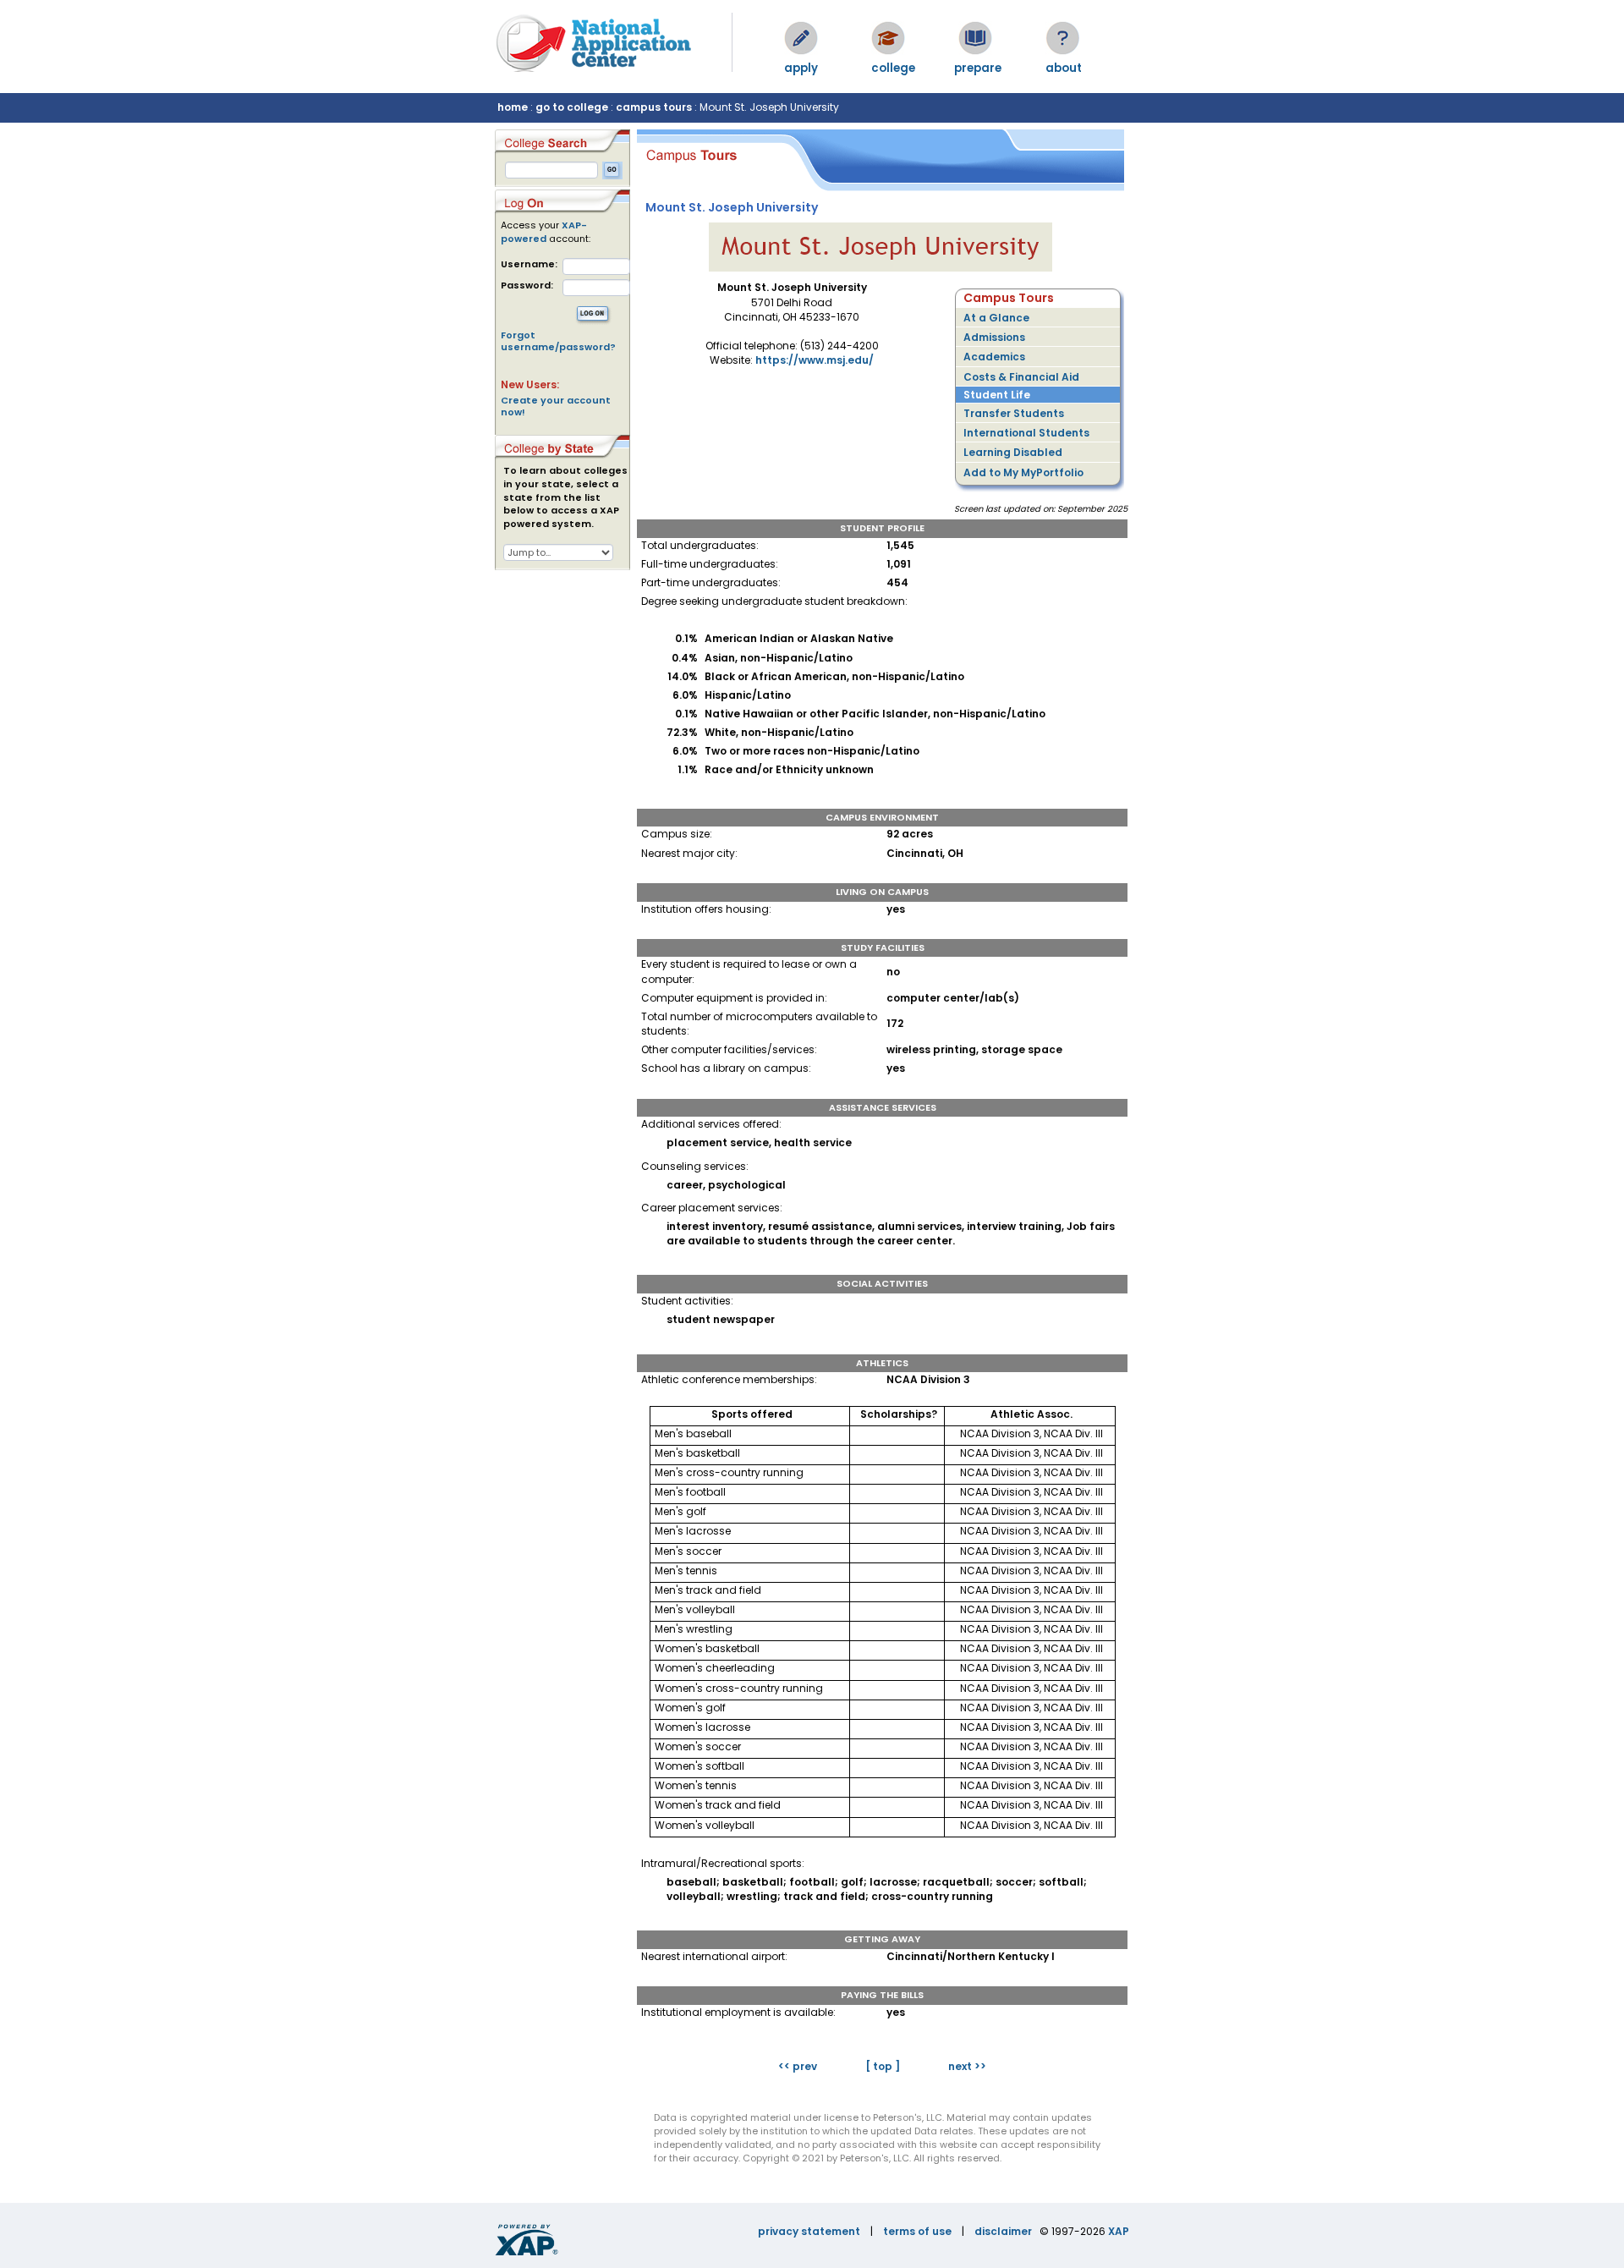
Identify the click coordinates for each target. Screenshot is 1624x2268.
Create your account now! (556, 406)
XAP (1119, 2231)
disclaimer (1003, 2231)
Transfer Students (1014, 413)
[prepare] (975, 38)
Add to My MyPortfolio (1023, 472)
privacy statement (809, 2231)
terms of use (917, 2231)
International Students (1026, 433)
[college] (888, 38)
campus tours (654, 107)
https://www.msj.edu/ (815, 360)
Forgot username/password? (558, 341)
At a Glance (996, 318)
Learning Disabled (1013, 452)
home (513, 107)
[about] (1062, 38)
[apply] (801, 38)
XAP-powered (544, 232)
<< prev (798, 2066)
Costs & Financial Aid (1021, 377)
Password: (527, 286)
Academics (994, 357)
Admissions (994, 337)
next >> (967, 2066)
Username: (529, 264)
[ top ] (883, 2066)
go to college (572, 107)
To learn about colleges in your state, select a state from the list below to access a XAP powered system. (565, 497)
